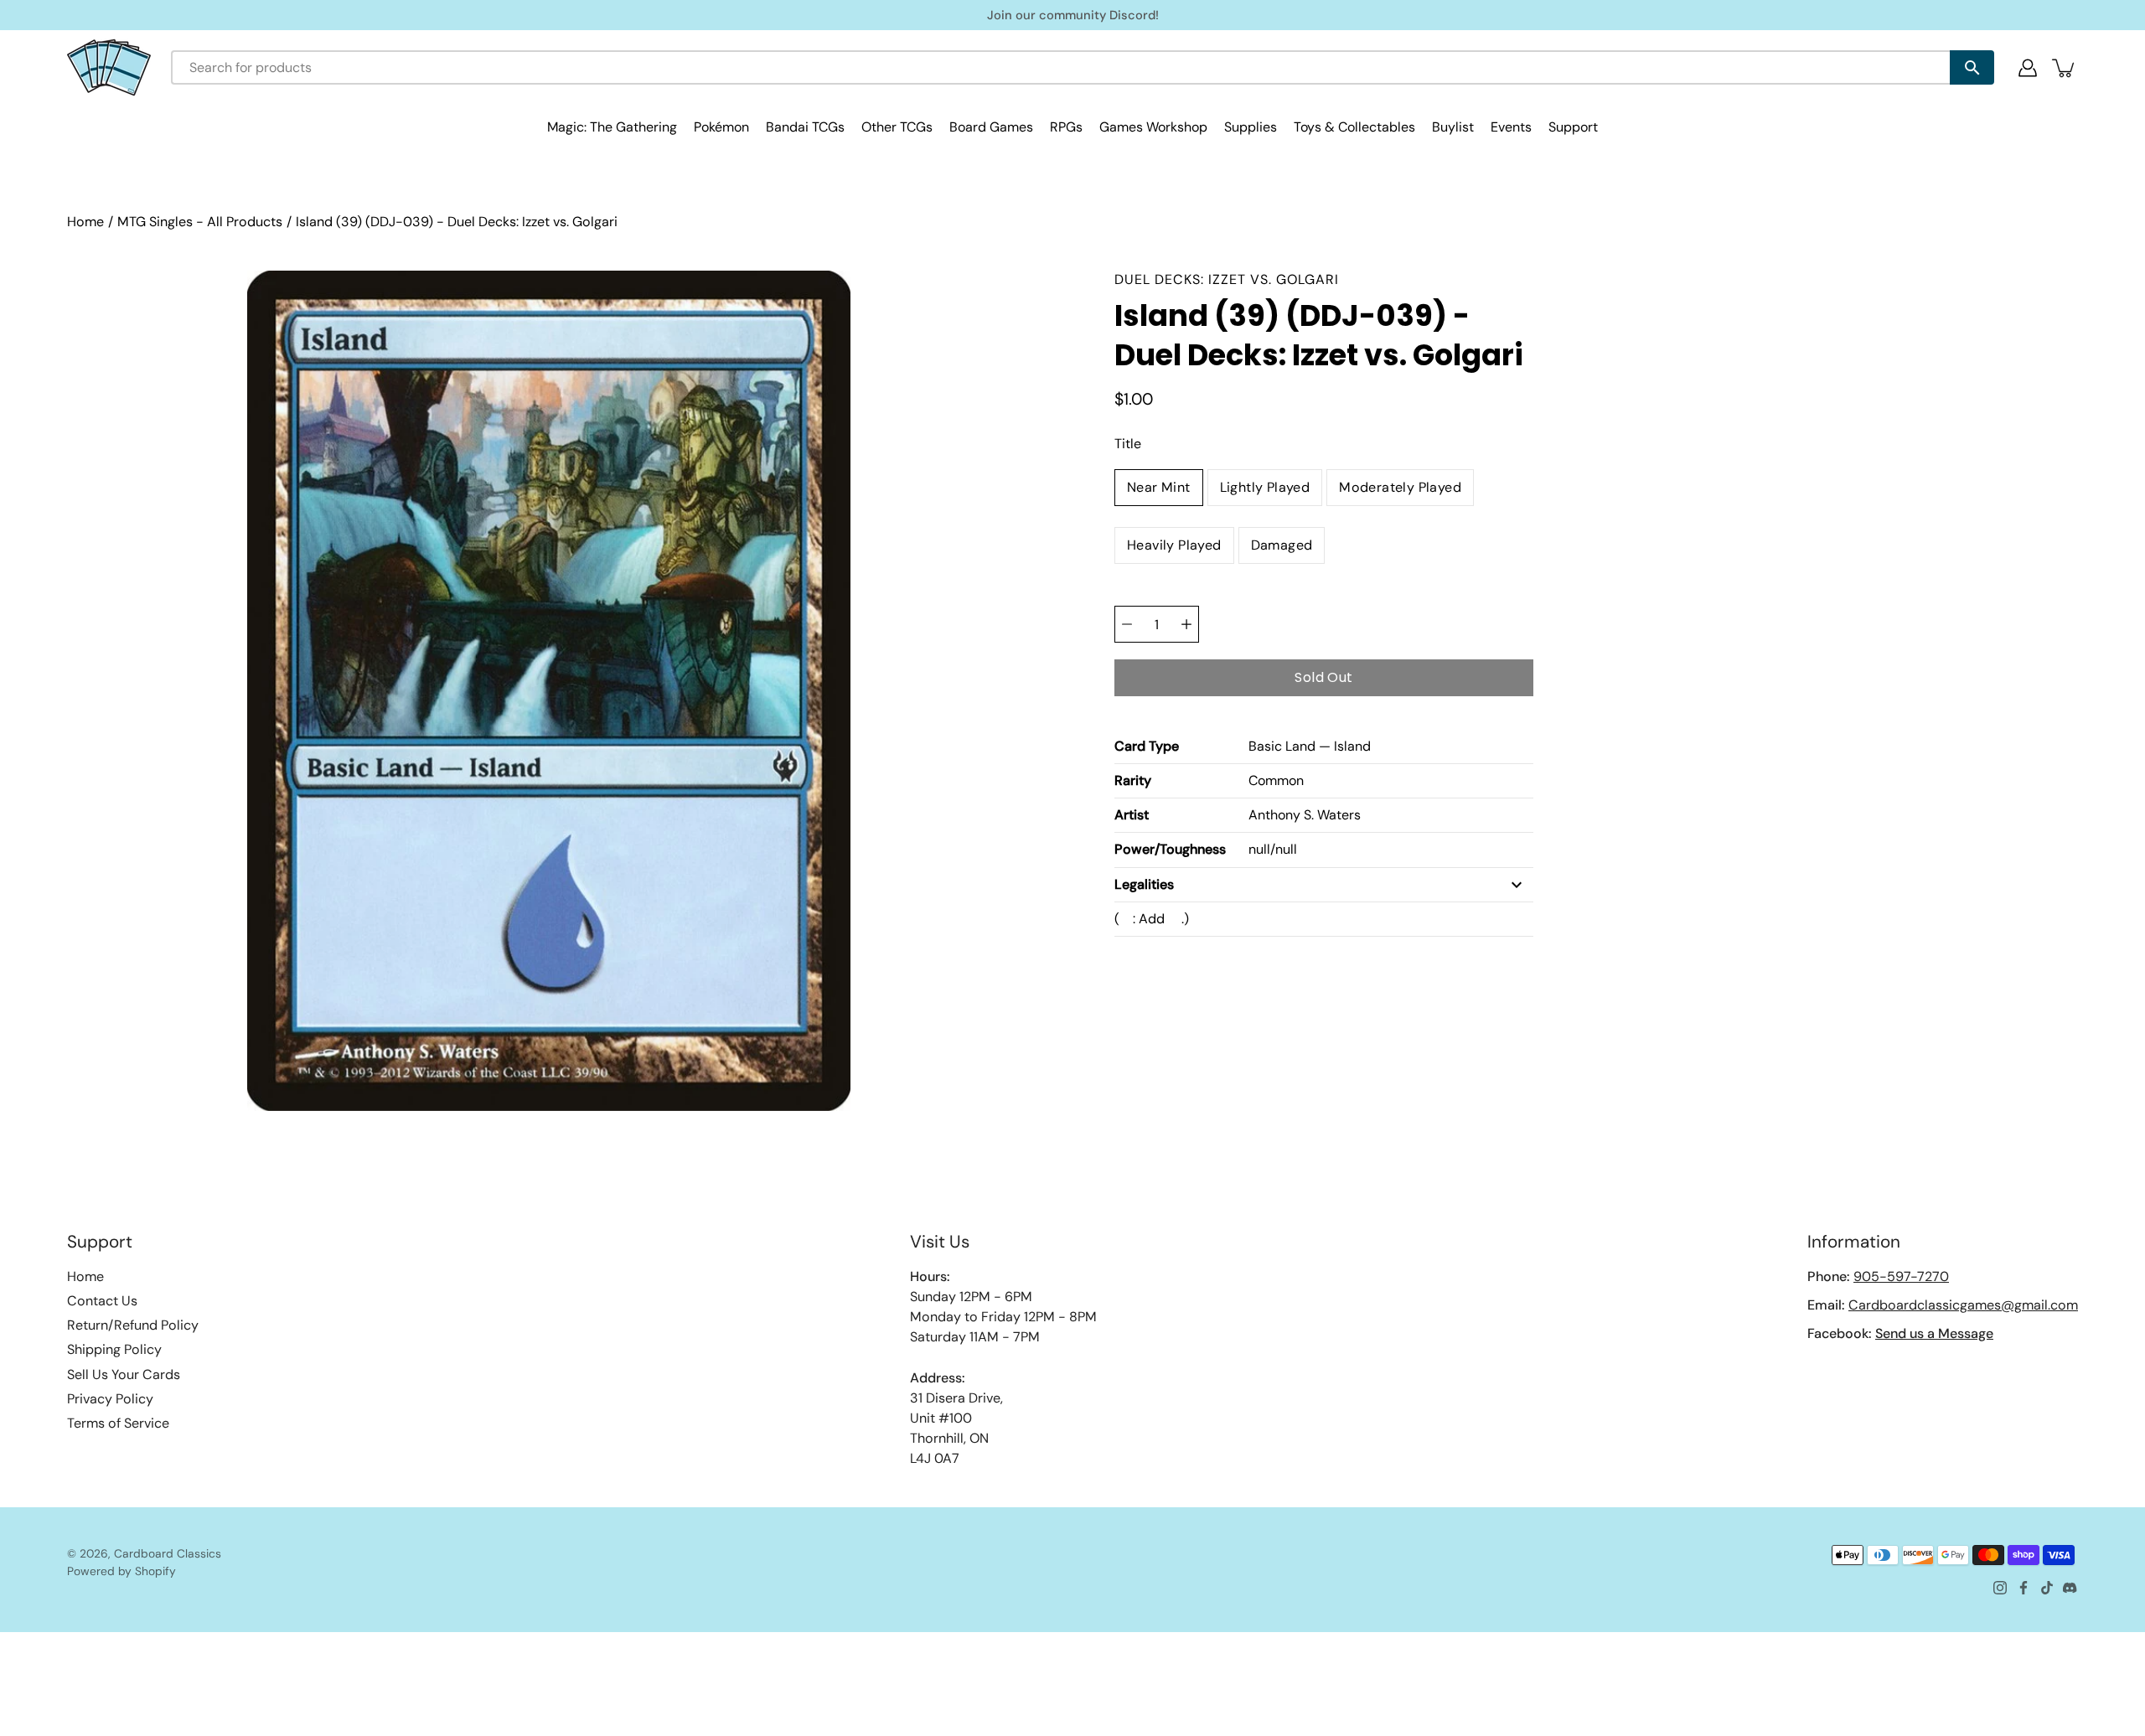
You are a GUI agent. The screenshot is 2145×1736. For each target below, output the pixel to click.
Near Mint (1159, 487)
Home (85, 222)
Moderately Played (1400, 487)
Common (1276, 780)
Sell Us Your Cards (124, 1374)
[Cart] (2065, 68)
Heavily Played (1174, 545)
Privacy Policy (110, 1399)
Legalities (1144, 884)
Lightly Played (1265, 487)
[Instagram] (2000, 1588)
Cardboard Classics (168, 1553)
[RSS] (2070, 1588)
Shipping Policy (114, 1349)
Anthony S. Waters (1305, 815)
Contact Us (102, 1301)
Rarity (1133, 780)
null (1259, 849)
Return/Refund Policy (133, 1325)
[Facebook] (2024, 1588)
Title (1128, 444)
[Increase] (1186, 624)
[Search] (1972, 67)
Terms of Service (118, 1423)
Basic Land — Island (1310, 746)
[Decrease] (1127, 624)
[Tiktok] (2047, 1588)
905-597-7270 (1901, 1276)
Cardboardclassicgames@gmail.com (1963, 1305)
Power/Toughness (1170, 849)
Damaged (1282, 545)
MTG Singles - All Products (200, 222)
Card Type (1147, 746)
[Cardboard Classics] (109, 67)
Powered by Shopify (121, 1571)
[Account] (2028, 68)
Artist (1132, 815)
